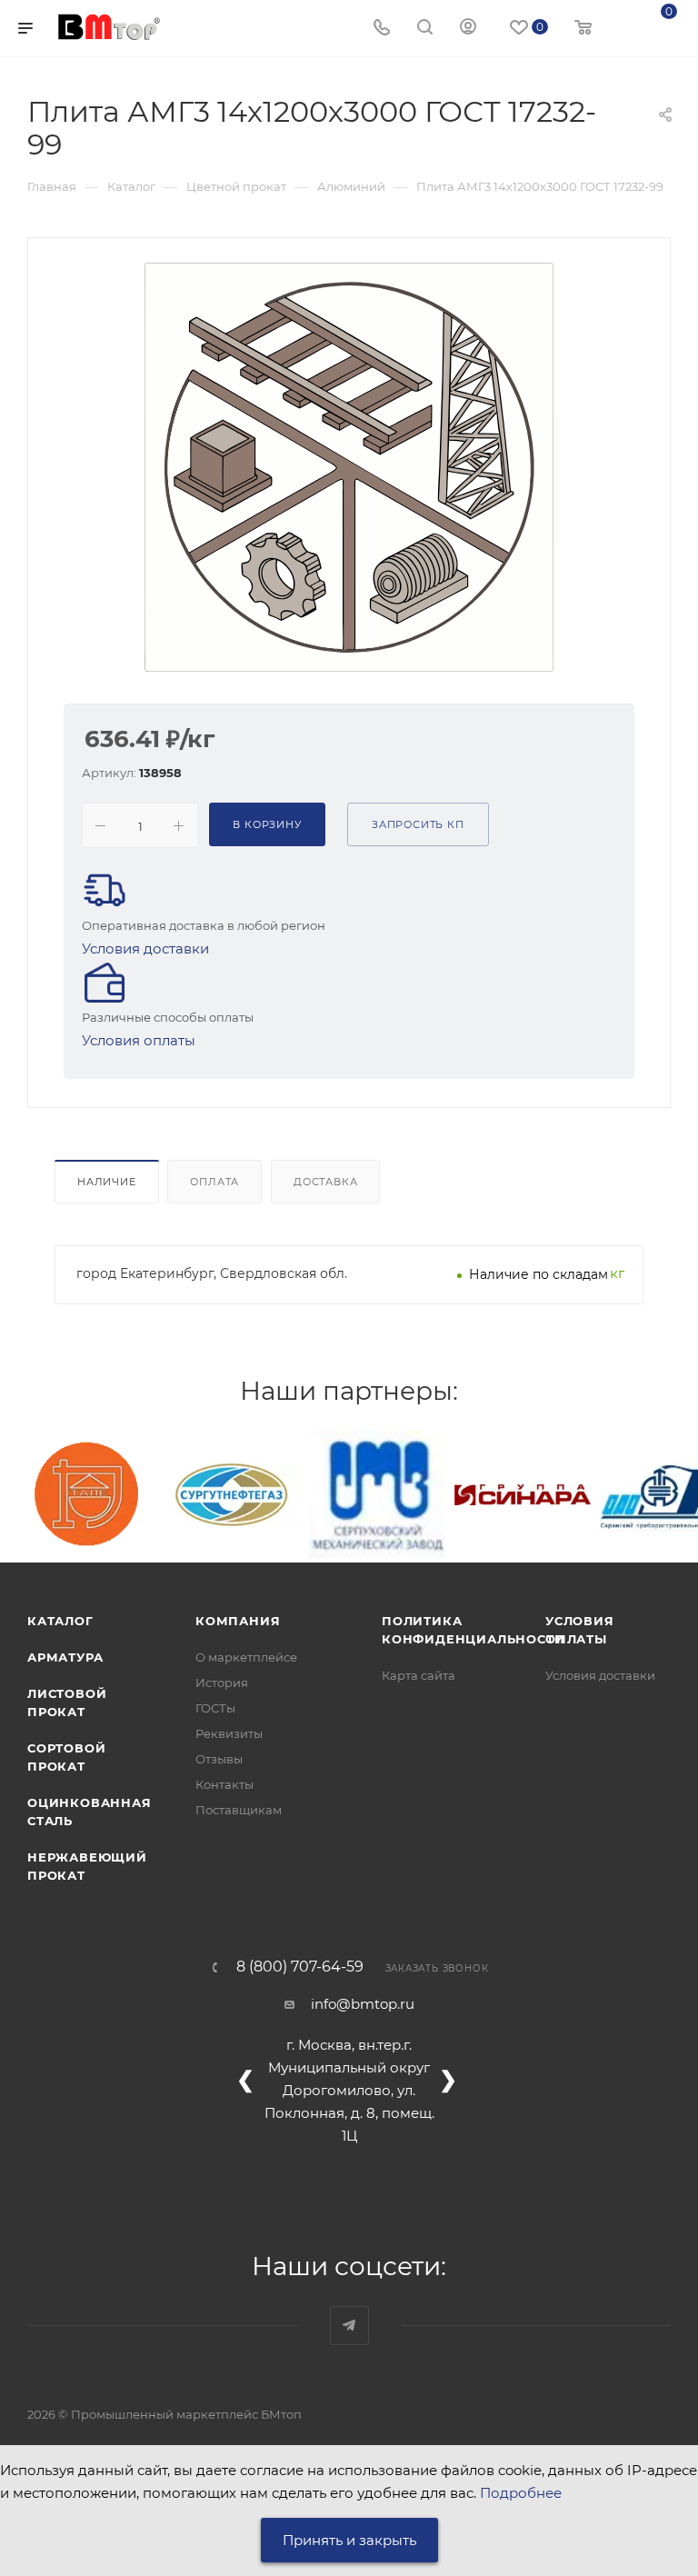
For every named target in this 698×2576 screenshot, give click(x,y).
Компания (238, 1621)
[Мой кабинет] (468, 29)
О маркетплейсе (246, 1657)
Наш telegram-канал (349, 2326)
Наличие (107, 1182)
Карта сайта (419, 1675)
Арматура (65, 1657)
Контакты (224, 1784)
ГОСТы (215, 1708)
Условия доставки (145, 949)
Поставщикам (239, 1810)
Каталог (60, 1621)
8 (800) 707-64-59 (300, 1967)
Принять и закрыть (349, 2540)
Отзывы (219, 1759)
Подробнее (521, 2493)
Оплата (214, 1182)
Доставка (325, 1182)
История (222, 1682)
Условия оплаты (139, 1040)
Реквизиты (229, 1733)
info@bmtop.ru (363, 2004)
